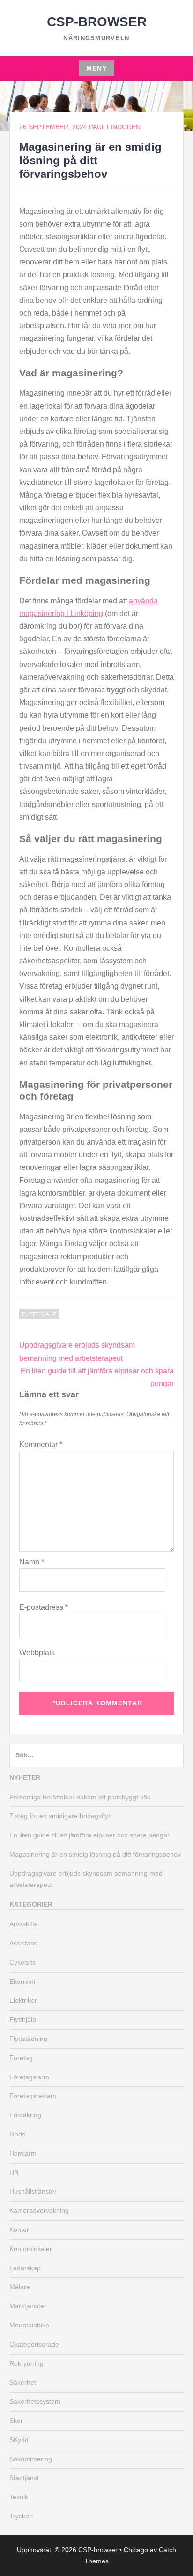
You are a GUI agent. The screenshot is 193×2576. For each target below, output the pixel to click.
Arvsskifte (24, 1924)
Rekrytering (26, 2363)
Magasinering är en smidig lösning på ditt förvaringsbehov (95, 1854)
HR (14, 2172)
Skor (16, 2421)
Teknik (19, 2497)
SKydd (19, 2440)
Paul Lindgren (115, 127)
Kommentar (41, 1444)
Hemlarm (23, 2153)
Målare (20, 2287)
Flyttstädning (28, 2039)
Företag (21, 2058)
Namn (32, 1562)
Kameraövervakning (39, 2210)
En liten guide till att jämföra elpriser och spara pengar (89, 1835)
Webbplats (37, 1653)
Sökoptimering (31, 2459)
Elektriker (23, 2000)
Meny (96, 68)
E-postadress (44, 1607)
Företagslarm (29, 2077)
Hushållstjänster (33, 2191)
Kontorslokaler (31, 2249)
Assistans (23, 1943)
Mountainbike (29, 2325)
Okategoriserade (34, 2344)
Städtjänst (24, 2478)
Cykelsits (22, 1962)
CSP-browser (97, 22)
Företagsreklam (33, 2096)
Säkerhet (23, 2382)
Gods (17, 2134)
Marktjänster (28, 2306)
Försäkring (25, 2115)
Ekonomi (22, 1982)
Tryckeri (21, 2516)
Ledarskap (25, 2268)
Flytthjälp (39, 1314)
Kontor (19, 2230)
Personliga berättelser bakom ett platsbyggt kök (80, 1797)
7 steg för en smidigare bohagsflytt (61, 1816)
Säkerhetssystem (35, 2401)
